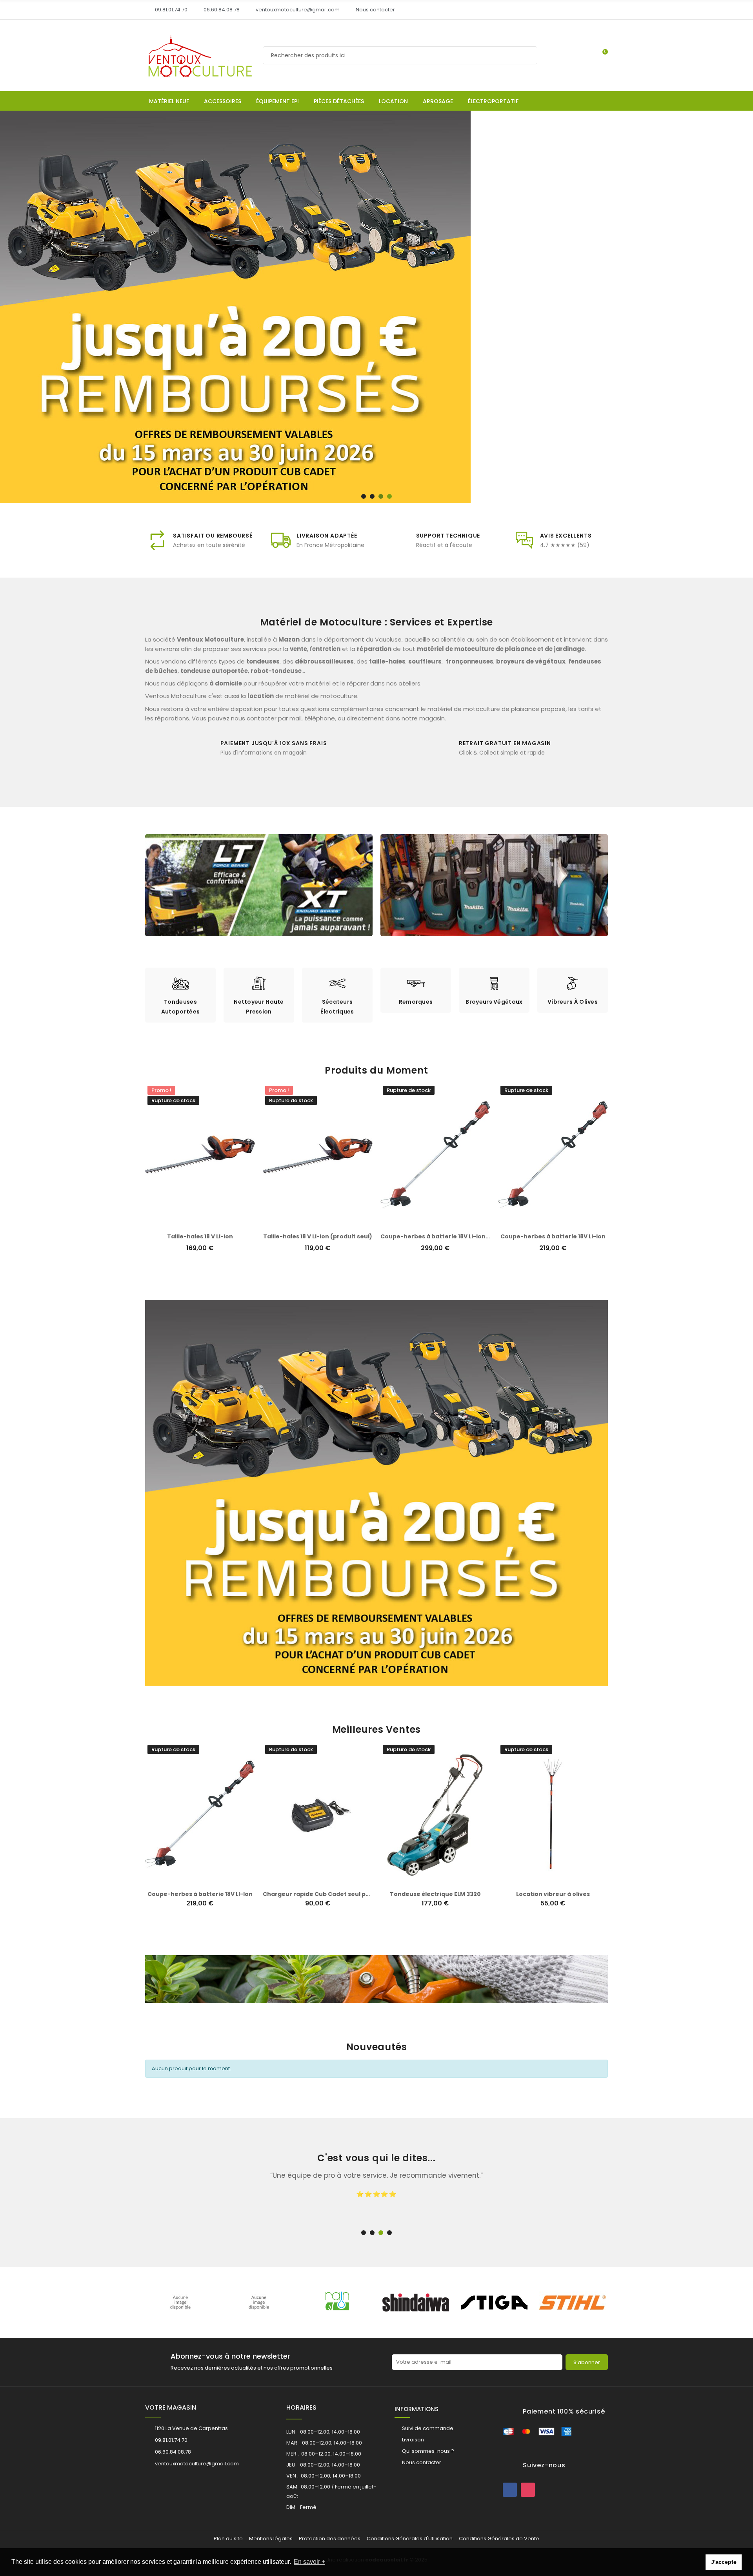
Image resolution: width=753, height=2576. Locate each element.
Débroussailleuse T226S (553, 1894)
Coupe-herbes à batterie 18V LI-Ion (553, 1236)
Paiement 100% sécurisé (564, 2411)
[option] (180, 995)
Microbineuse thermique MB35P (435, 1894)
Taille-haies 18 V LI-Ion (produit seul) (318, 1236)
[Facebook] (510, 2490)
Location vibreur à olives (318, 1894)
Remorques (416, 1002)
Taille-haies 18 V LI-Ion (200, 1236)
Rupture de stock (192, 1881)
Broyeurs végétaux (494, 1002)
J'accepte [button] (724, 2562)
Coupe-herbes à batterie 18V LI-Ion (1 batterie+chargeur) (467, 1236)
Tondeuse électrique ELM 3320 (200, 1894)
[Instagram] (528, 2490)
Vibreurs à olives (573, 1002)
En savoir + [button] (309, 2562)
